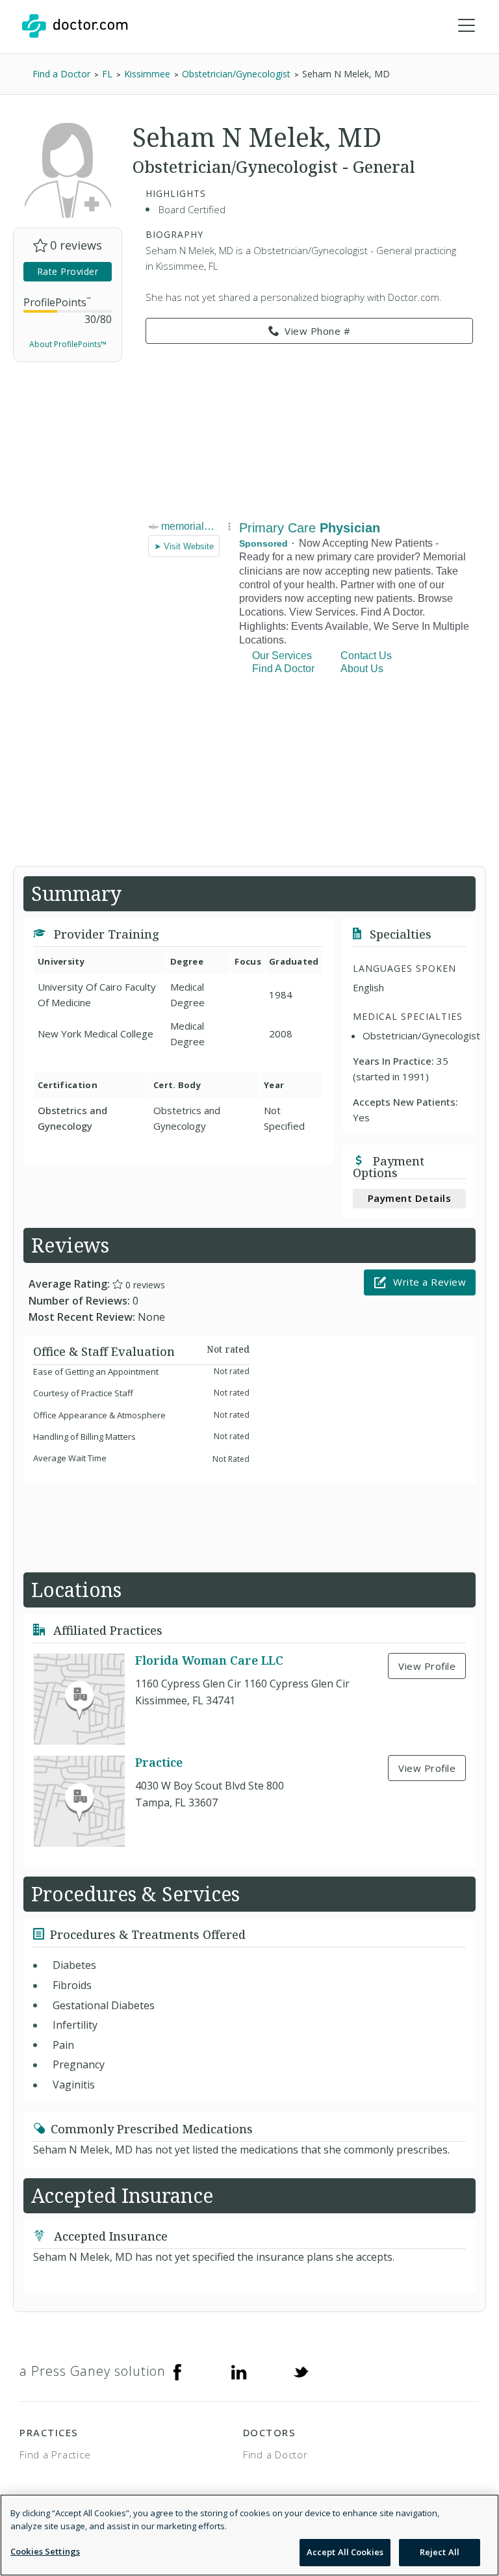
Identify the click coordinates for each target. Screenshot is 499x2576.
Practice (159, 1762)
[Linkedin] (239, 2371)
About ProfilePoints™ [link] (68, 344)
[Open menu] (467, 26)
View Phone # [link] (317, 331)
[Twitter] (301, 2371)
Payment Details (410, 1198)
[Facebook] (177, 2371)
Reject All (440, 2552)
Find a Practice (55, 2454)
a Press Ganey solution (93, 2371)
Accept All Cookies (345, 2552)
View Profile (427, 1666)
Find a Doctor (275, 2454)
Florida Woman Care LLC (209, 1660)
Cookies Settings (45, 2551)
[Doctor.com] (75, 26)
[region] (249, 2535)
